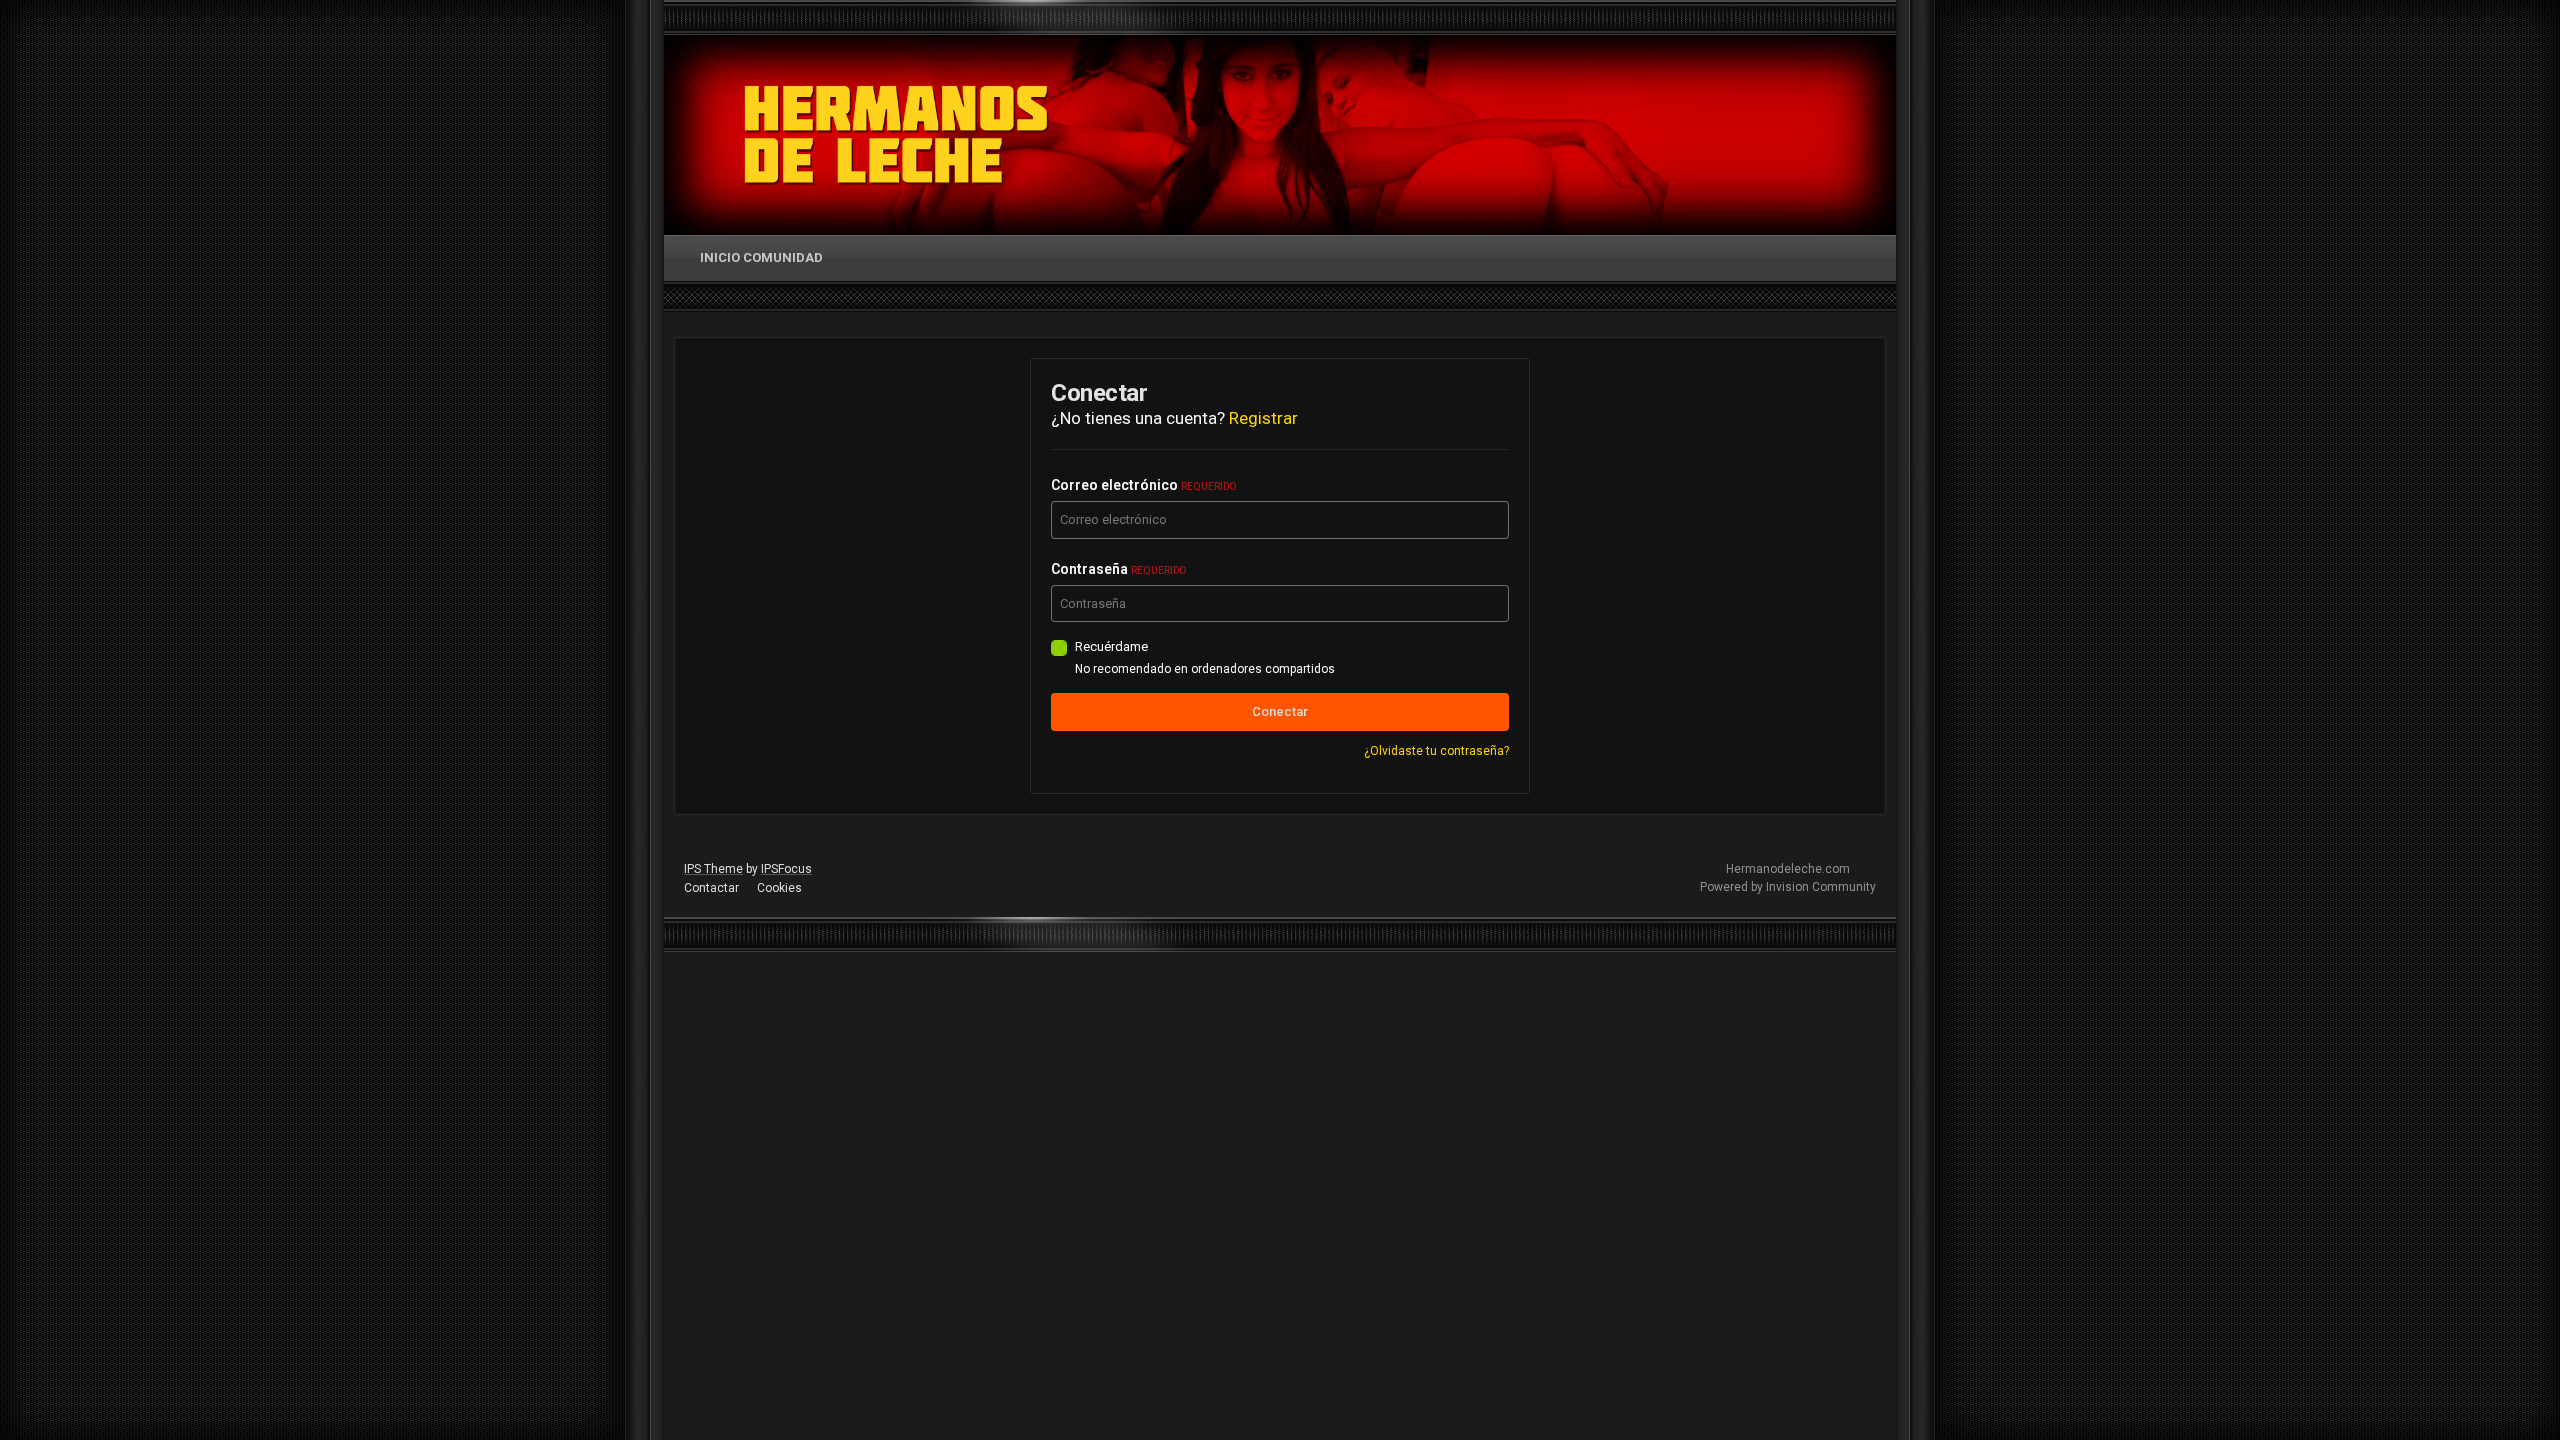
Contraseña (1118, 569)
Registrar (1263, 418)
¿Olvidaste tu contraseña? (1436, 751)
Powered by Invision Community (1788, 887)
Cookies (779, 888)
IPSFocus (786, 869)
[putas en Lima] (896, 135)
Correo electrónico (1143, 485)
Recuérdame (1111, 646)
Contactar (711, 888)
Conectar (1280, 711)
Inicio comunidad (761, 257)
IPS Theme (713, 869)
